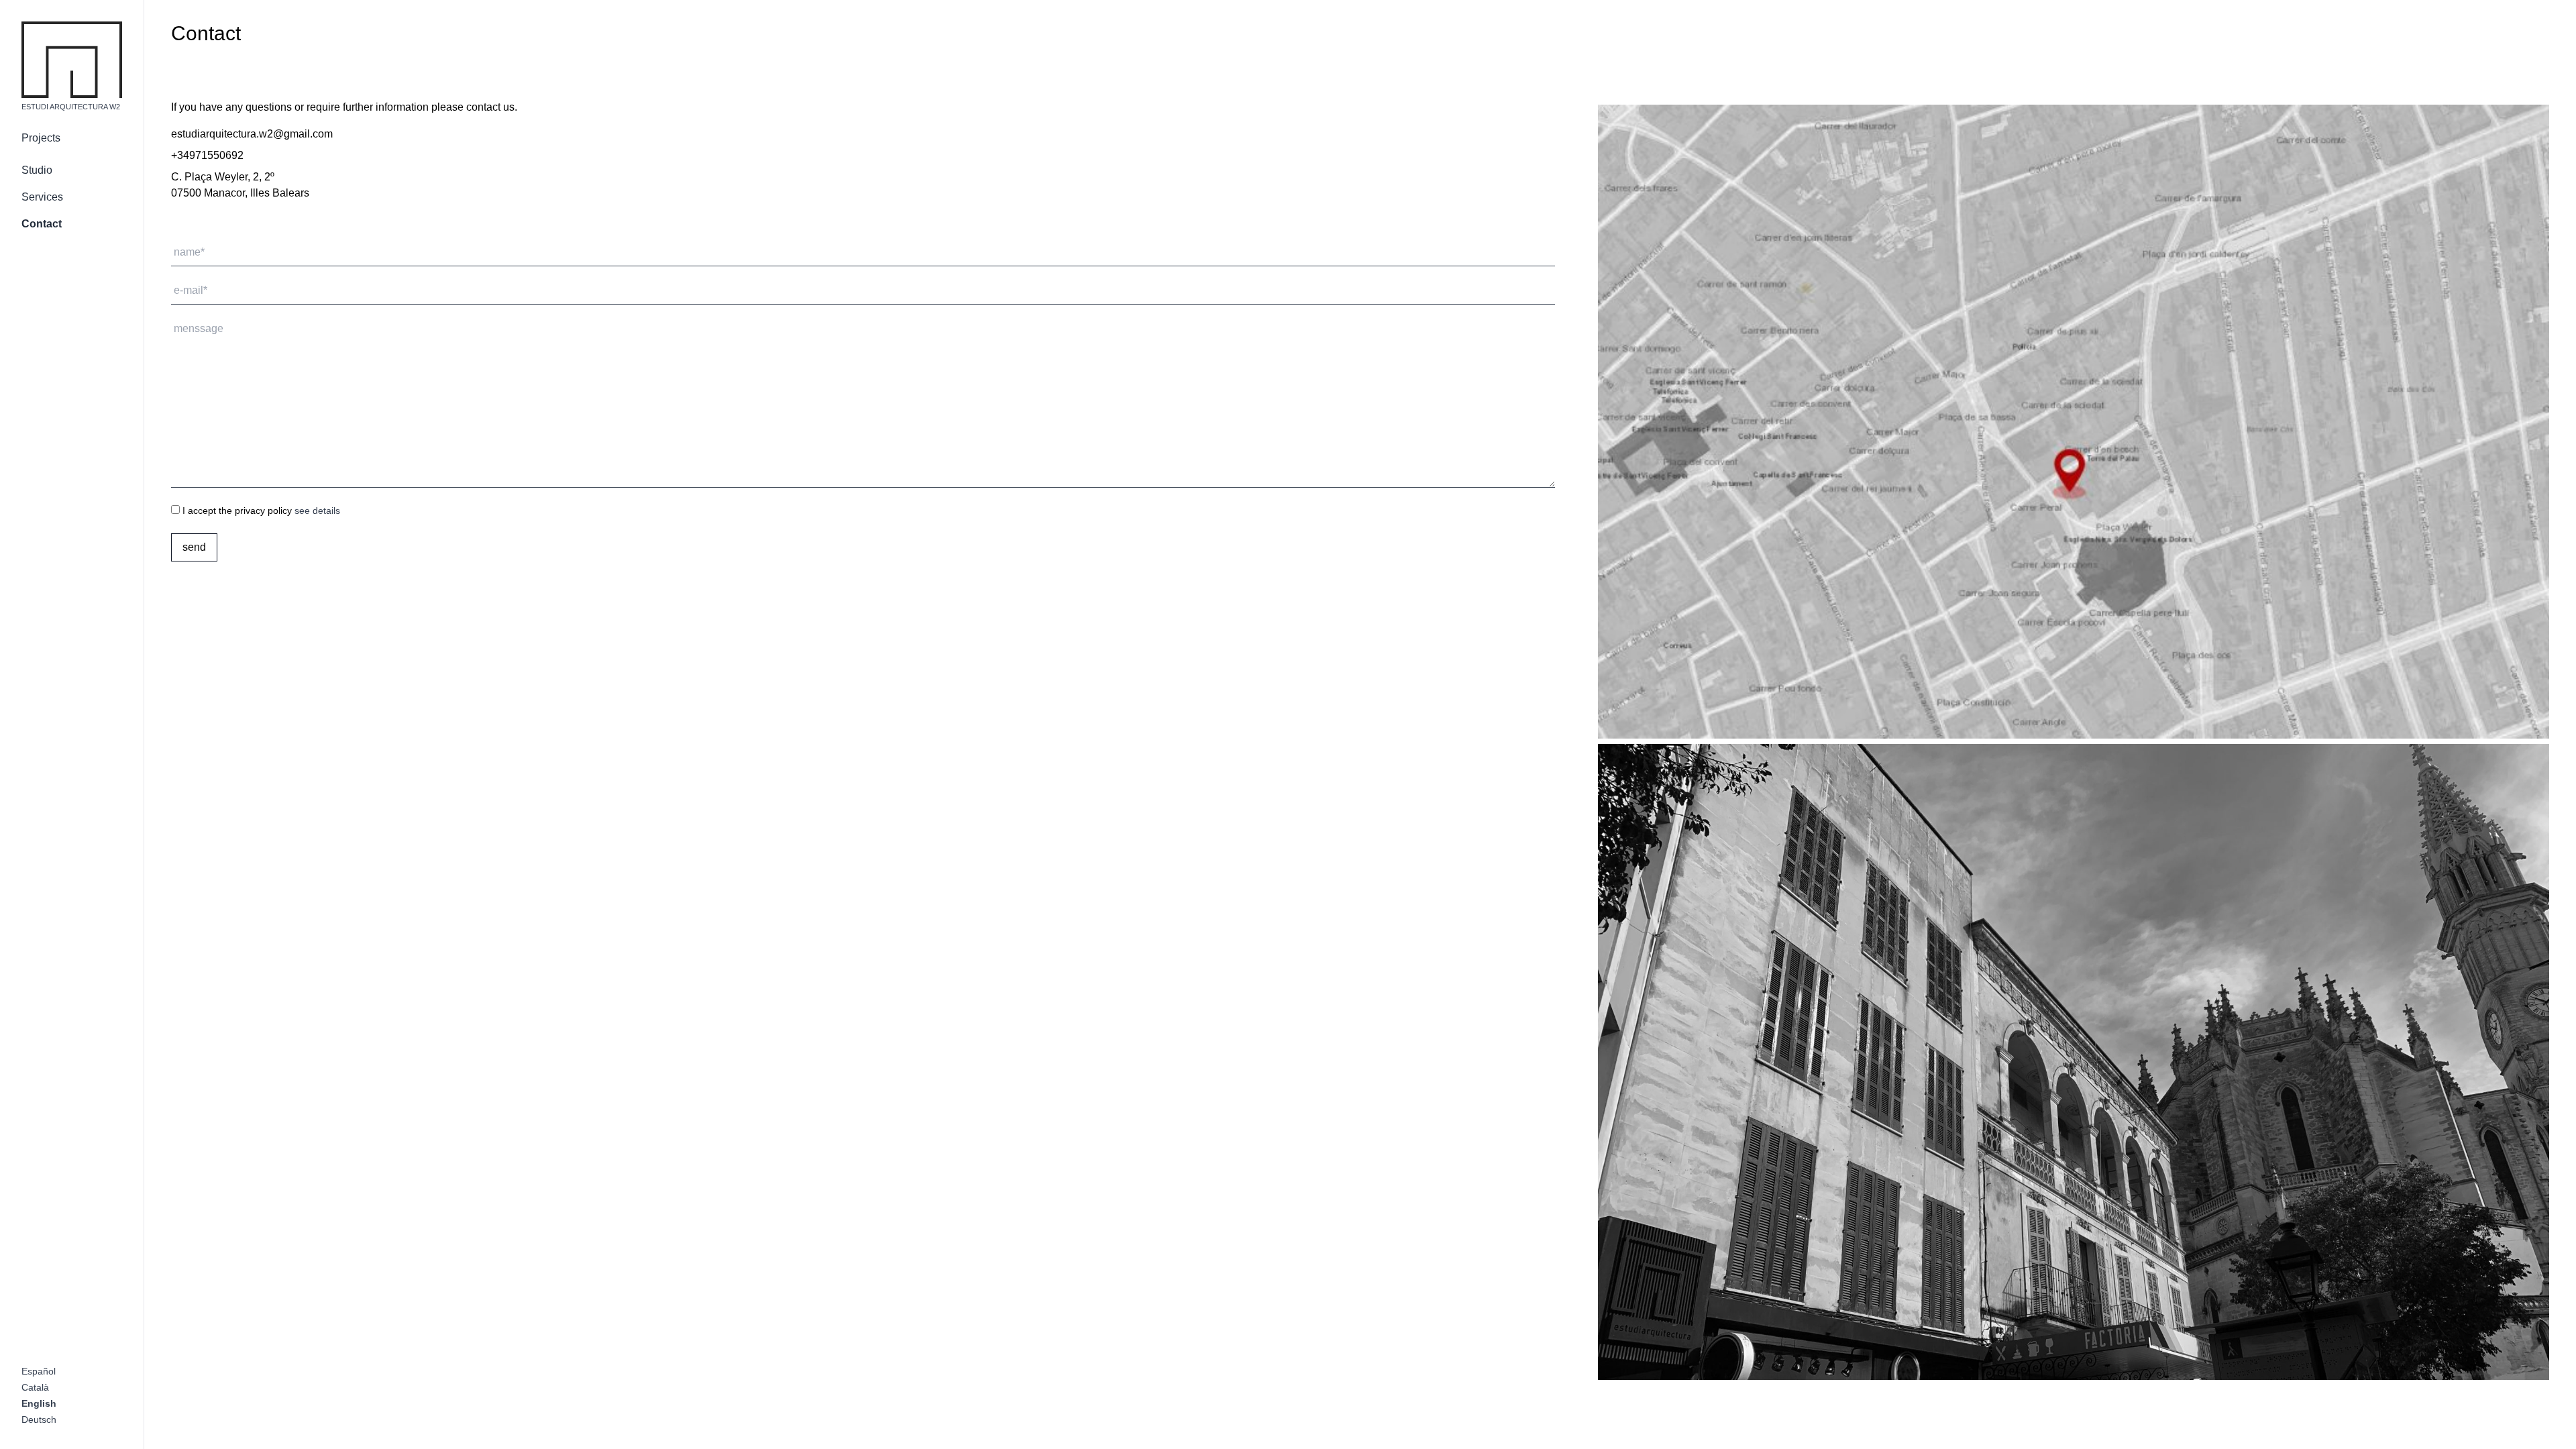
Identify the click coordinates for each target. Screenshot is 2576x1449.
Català (35, 1387)
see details (317, 511)
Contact (42, 224)
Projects (41, 138)
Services (42, 197)
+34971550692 (207, 155)
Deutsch (39, 1419)
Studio (37, 170)
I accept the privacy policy (260, 511)
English (39, 1403)
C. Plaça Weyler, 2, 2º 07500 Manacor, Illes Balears (240, 185)
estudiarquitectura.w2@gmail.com (252, 134)
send (194, 547)
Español (39, 1371)
